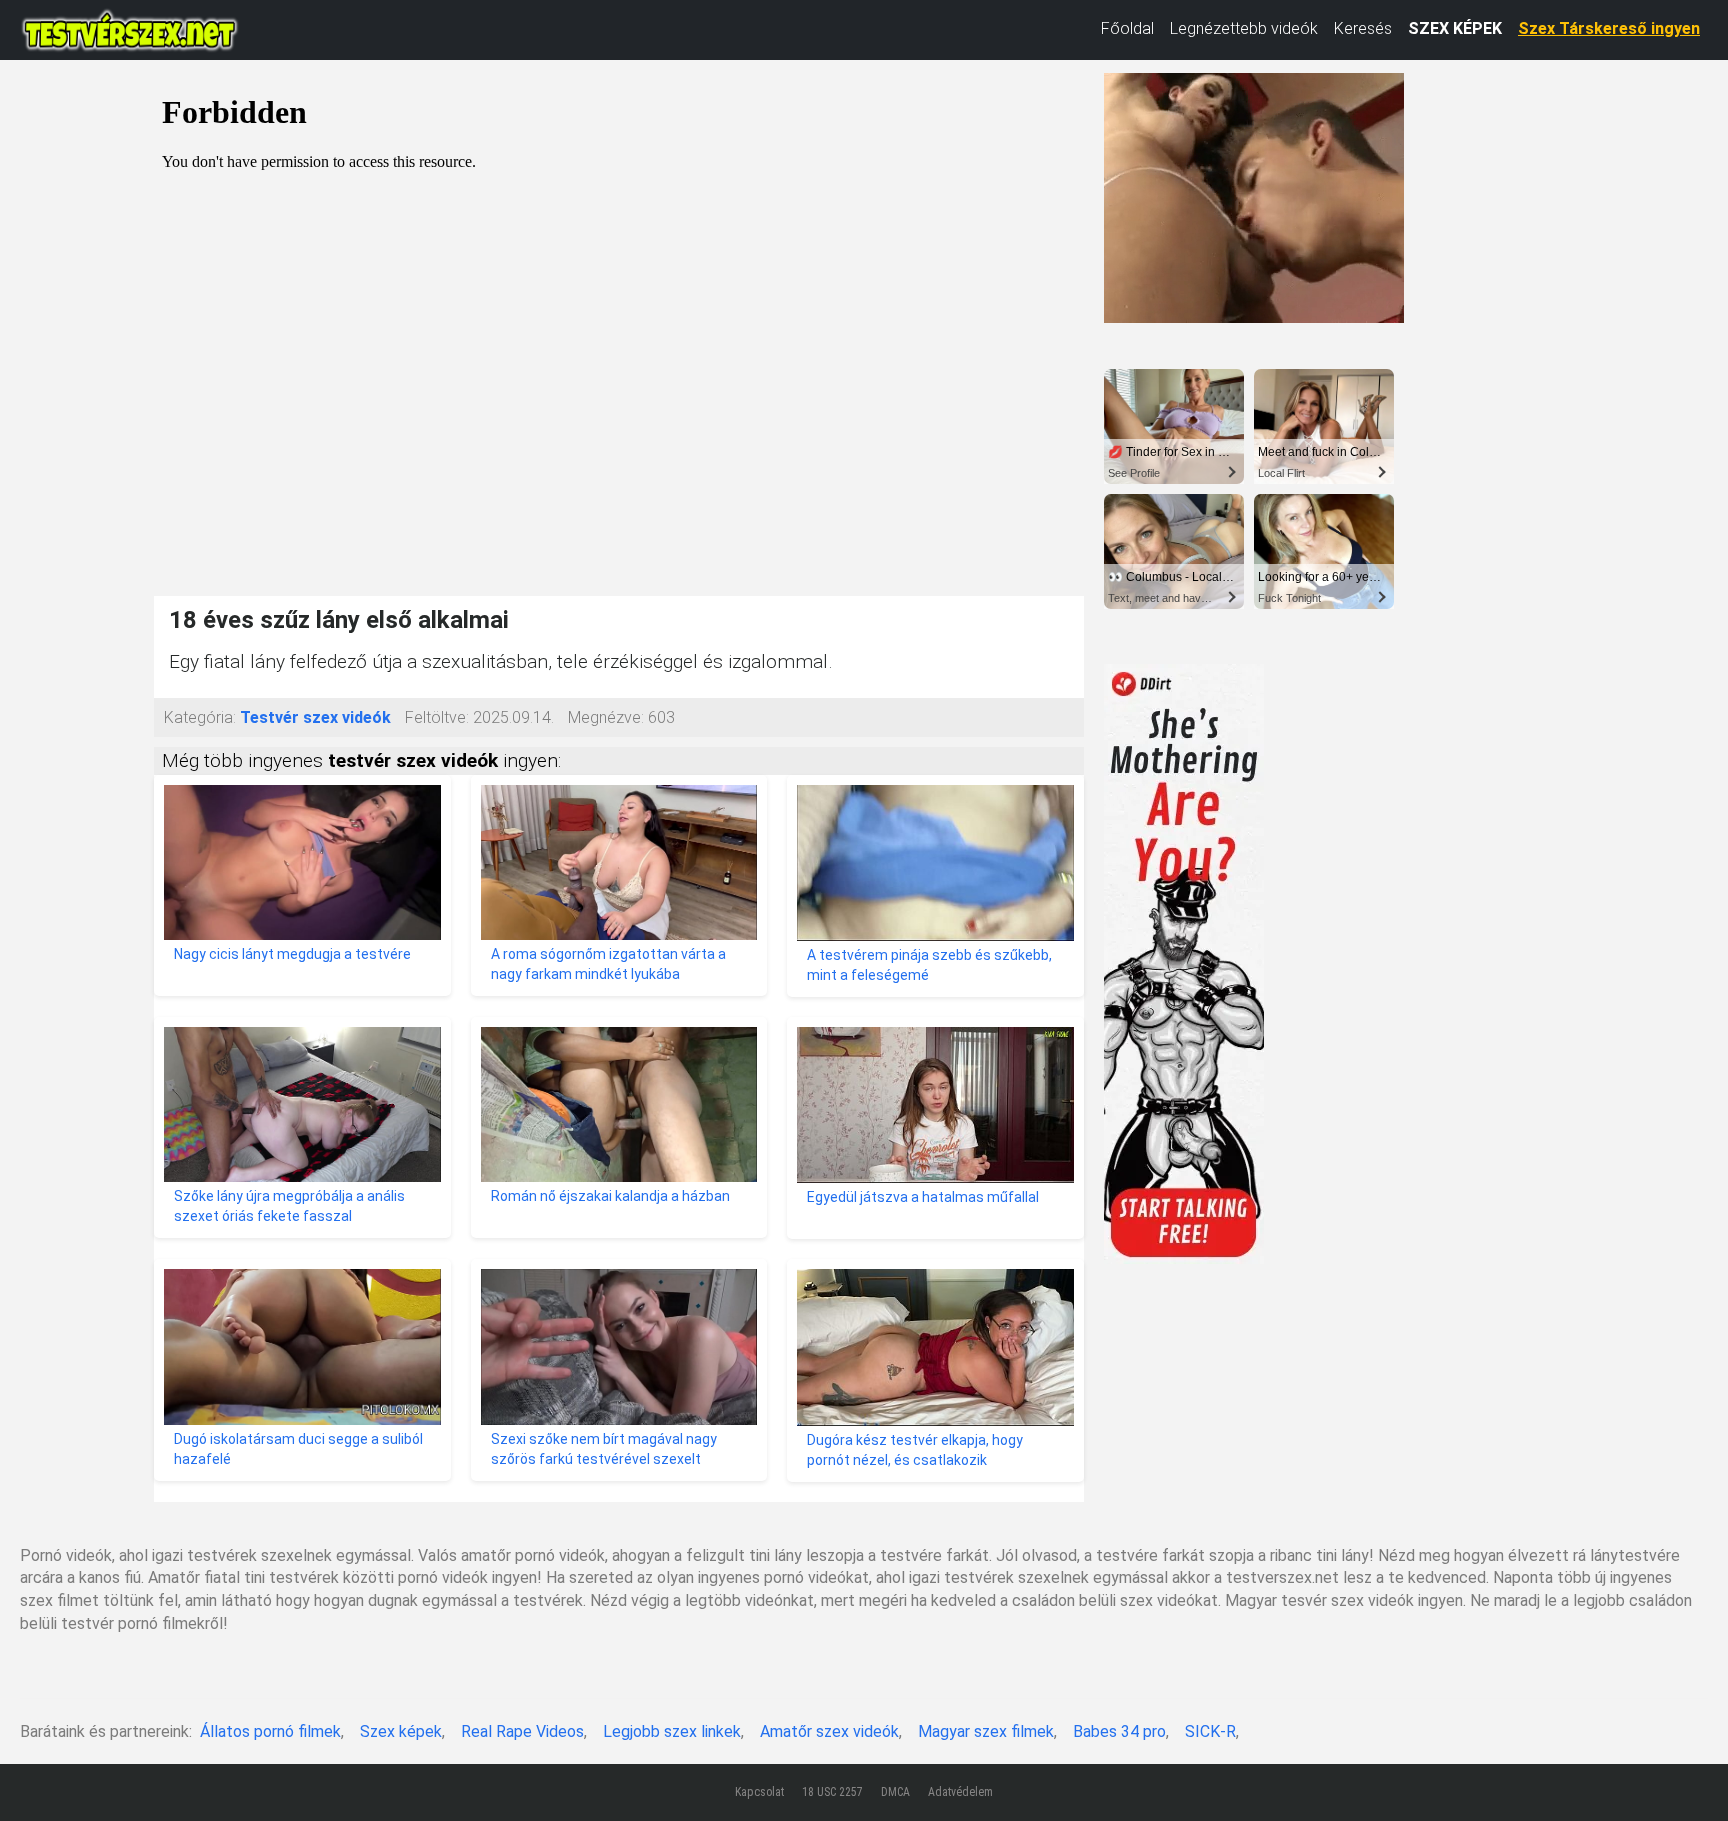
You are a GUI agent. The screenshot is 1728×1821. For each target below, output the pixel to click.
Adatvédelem (960, 1792)
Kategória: (200, 717)
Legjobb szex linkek (672, 1731)
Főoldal (1127, 28)
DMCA (895, 1792)
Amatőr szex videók (829, 1731)
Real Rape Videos (522, 1731)
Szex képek (401, 1731)
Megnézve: (606, 717)
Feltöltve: (437, 717)
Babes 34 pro (1119, 1731)
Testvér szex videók (315, 717)
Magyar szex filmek (986, 1731)
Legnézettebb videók (1244, 28)
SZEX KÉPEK (1455, 28)
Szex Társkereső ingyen (1609, 28)
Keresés (1363, 28)
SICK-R (1210, 1731)
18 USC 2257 (832, 1792)
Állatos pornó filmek (270, 1731)
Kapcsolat (759, 1792)
